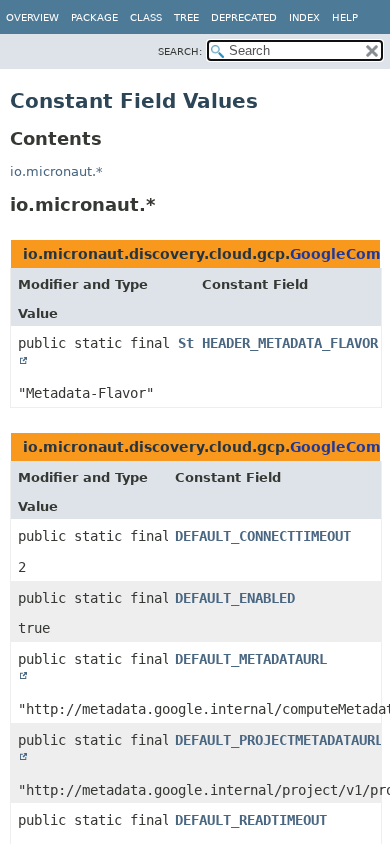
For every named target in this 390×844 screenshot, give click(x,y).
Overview (32, 17)
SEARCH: (180, 51)
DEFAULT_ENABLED (235, 598)
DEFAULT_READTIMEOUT (251, 820)
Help (345, 17)
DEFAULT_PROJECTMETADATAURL (279, 740)
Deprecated (244, 17)
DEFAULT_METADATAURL (251, 659)
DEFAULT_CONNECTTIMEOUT (263, 536)
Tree (186, 17)
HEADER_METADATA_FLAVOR (290, 343)
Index (304, 17)
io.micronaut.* (56, 171)
